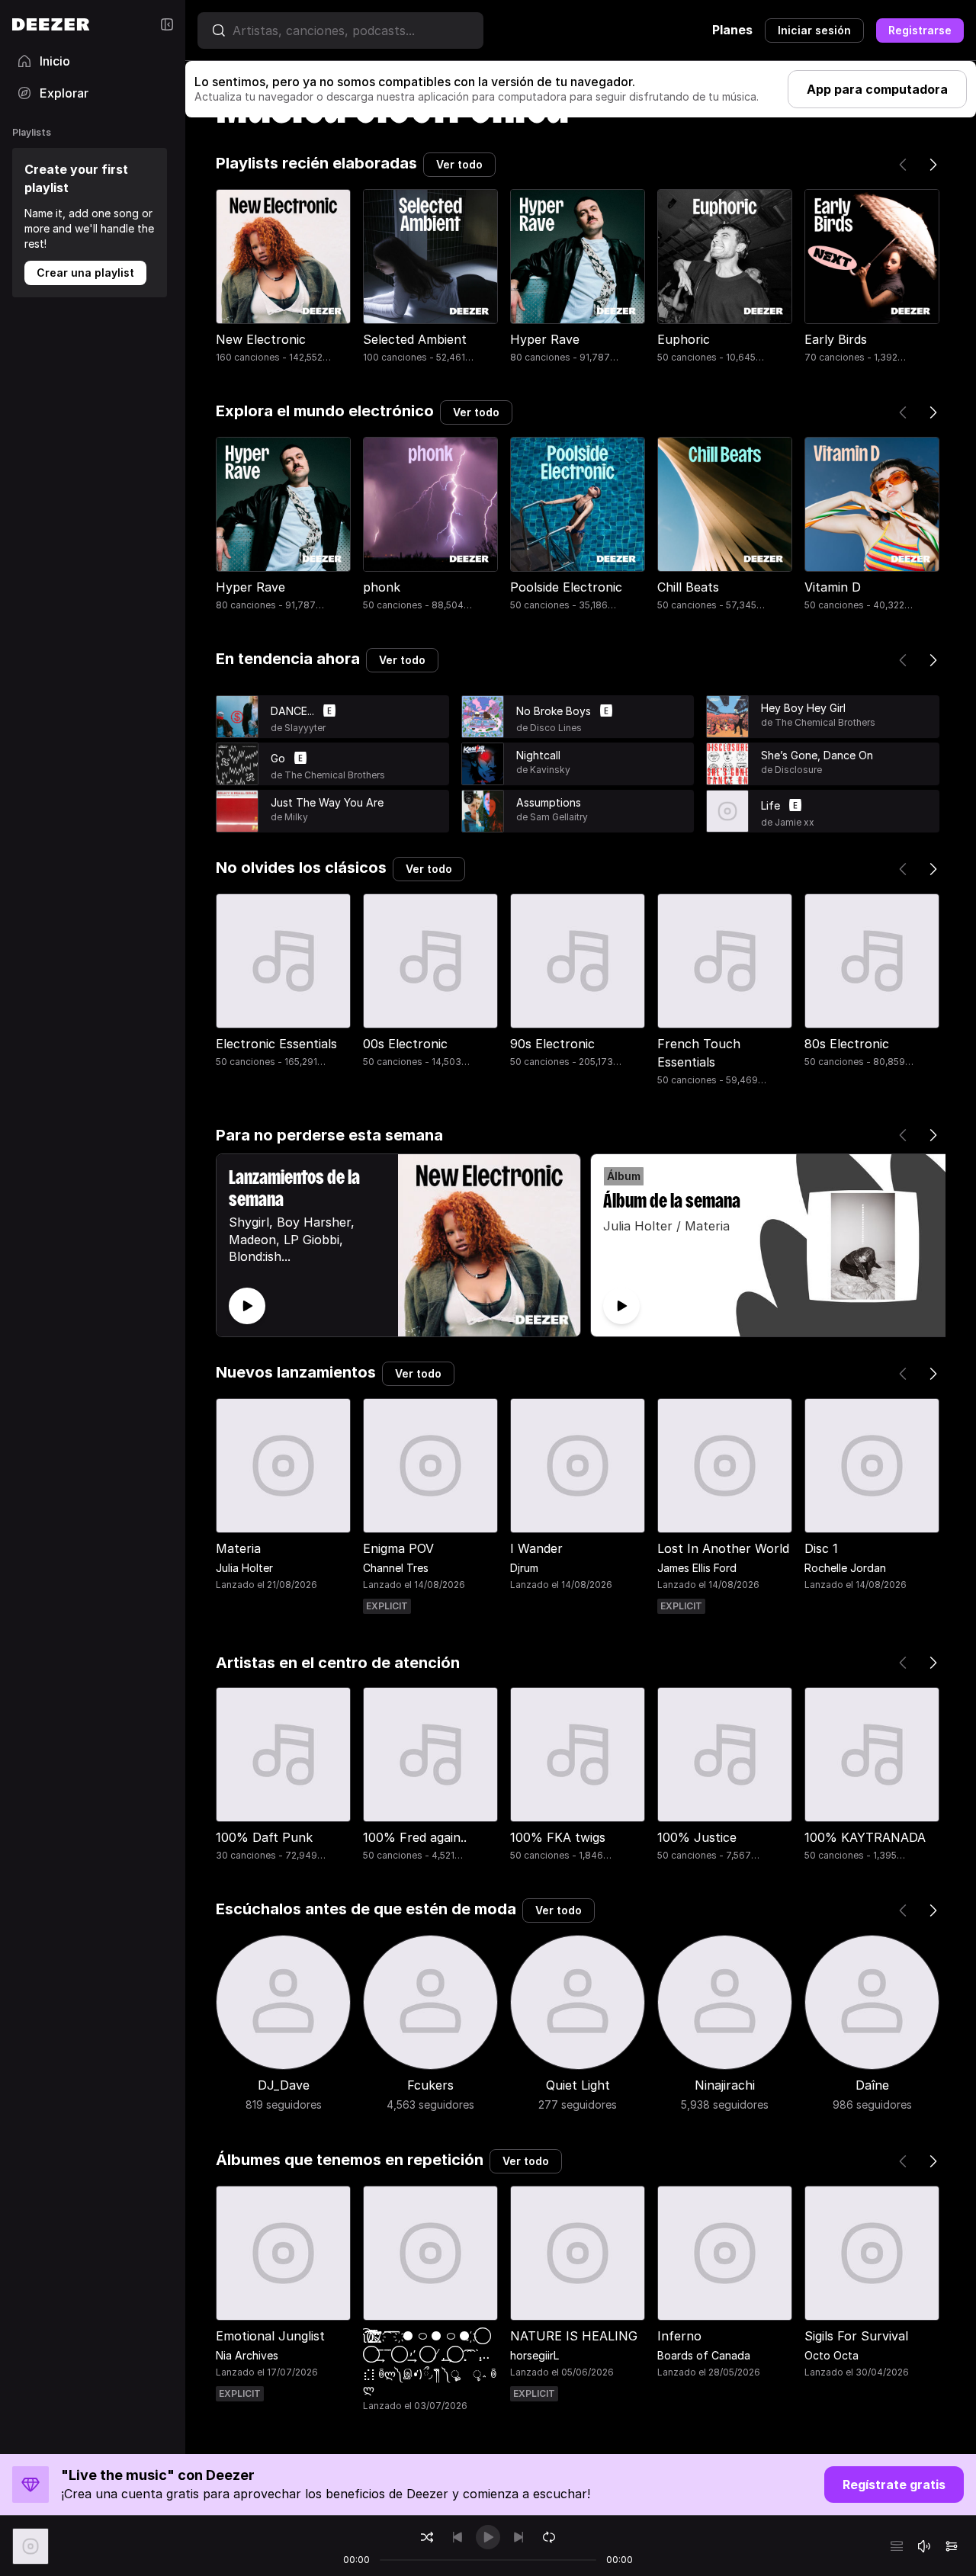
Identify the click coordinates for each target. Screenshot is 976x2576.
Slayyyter (305, 728)
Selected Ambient (415, 339)
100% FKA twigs (558, 1837)
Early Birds (836, 339)
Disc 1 (821, 1548)
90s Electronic (552, 1044)
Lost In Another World (723, 1548)
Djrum (524, 1568)
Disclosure (798, 770)
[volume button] (924, 2546)
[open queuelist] (897, 2546)
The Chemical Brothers (335, 775)
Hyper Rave (545, 339)
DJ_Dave (284, 2085)
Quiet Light (578, 2085)
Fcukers (430, 2085)
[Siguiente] (933, 165)
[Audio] (952, 2546)
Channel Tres (396, 1568)
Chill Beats (688, 587)
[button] (354, 719)
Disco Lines (556, 728)
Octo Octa (832, 2355)
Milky (296, 817)
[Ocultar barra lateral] (167, 24)
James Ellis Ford (697, 1568)
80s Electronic (847, 1044)
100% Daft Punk (264, 1837)
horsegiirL (535, 2355)
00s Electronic (405, 1044)
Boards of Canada (704, 2355)
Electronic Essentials (276, 1044)
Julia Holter (244, 1568)
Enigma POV (398, 1548)
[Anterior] (903, 165)
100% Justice (697, 1837)
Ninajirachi (725, 2085)
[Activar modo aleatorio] (427, 2537)
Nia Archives (247, 2355)
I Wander (536, 1548)
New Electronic (261, 339)
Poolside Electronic (566, 587)
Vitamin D (833, 587)
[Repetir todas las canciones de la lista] (549, 2537)
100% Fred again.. (415, 1837)
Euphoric (684, 339)
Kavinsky (550, 770)
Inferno (679, 2336)
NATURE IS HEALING (574, 2336)
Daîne (872, 2085)
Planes (732, 30)
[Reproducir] (237, 717)
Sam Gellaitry (559, 817)
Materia (238, 1548)
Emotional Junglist (270, 2336)
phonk (382, 587)
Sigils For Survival (856, 2336)
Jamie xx (795, 822)
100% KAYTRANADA (865, 1837)
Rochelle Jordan (845, 1568)
